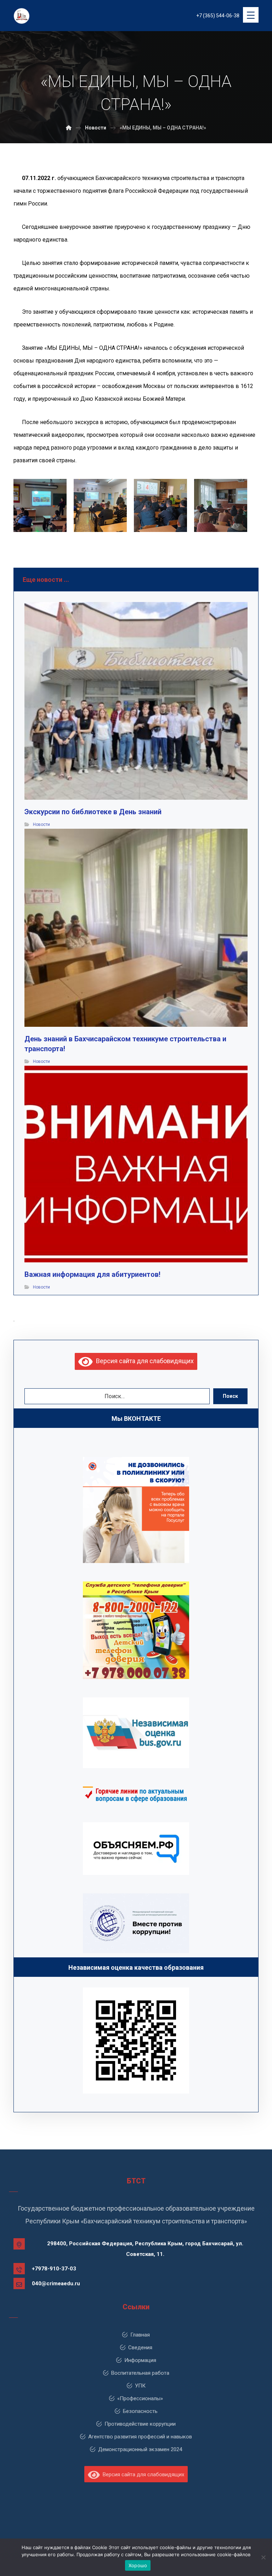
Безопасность (140, 2411)
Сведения (140, 2348)
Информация (140, 2360)
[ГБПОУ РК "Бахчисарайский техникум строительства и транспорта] (69, 128)
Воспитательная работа (140, 2373)
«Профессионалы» (140, 2398)
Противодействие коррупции (140, 2424)
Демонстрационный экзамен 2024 (140, 2449)
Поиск (230, 1396)
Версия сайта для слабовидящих (143, 1361)
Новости (41, 824)
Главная (140, 2335)
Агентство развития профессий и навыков (140, 2437)
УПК (140, 2386)
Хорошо (138, 2565)
